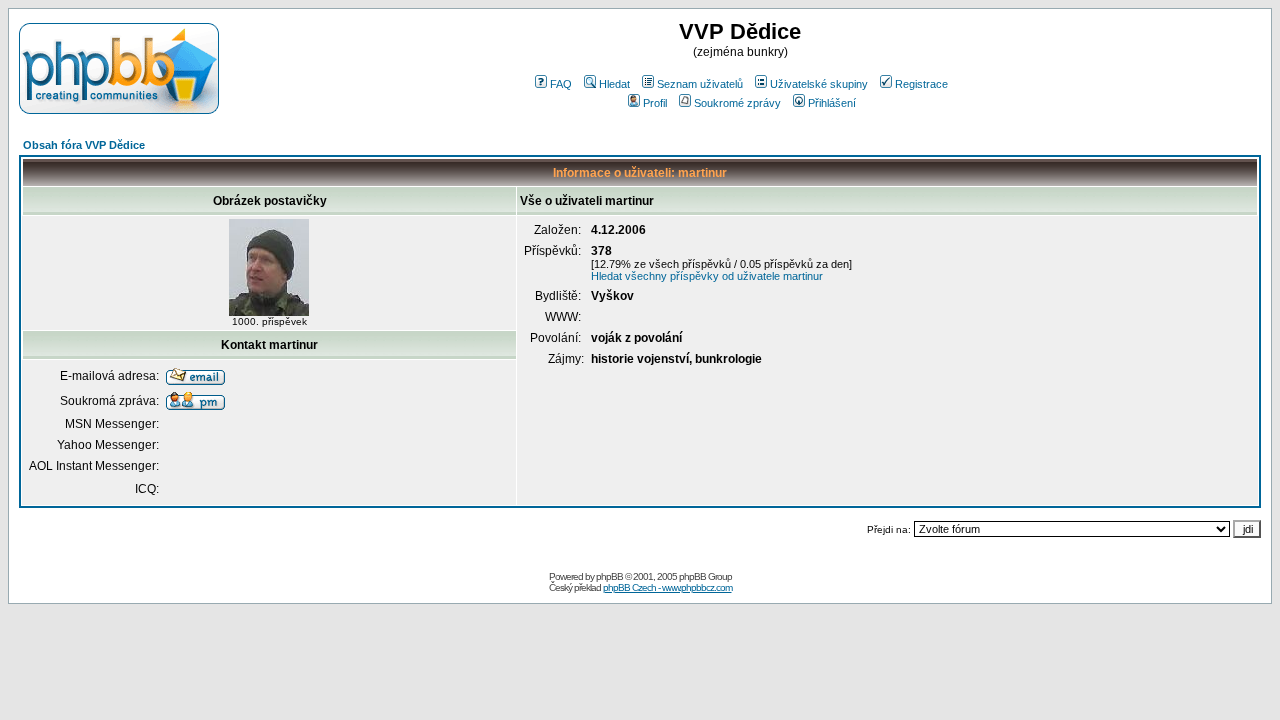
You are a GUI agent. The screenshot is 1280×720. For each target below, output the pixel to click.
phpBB (609, 576)
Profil (655, 103)
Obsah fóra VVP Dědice (84, 145)
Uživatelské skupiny (819, 84)
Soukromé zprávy (737, 103)
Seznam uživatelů (700, 84)
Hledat (614, 84)
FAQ (561, 84)
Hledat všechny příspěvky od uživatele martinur (707, 276)
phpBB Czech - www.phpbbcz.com (667, 587)
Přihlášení (832, 103)
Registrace (921, 84)
